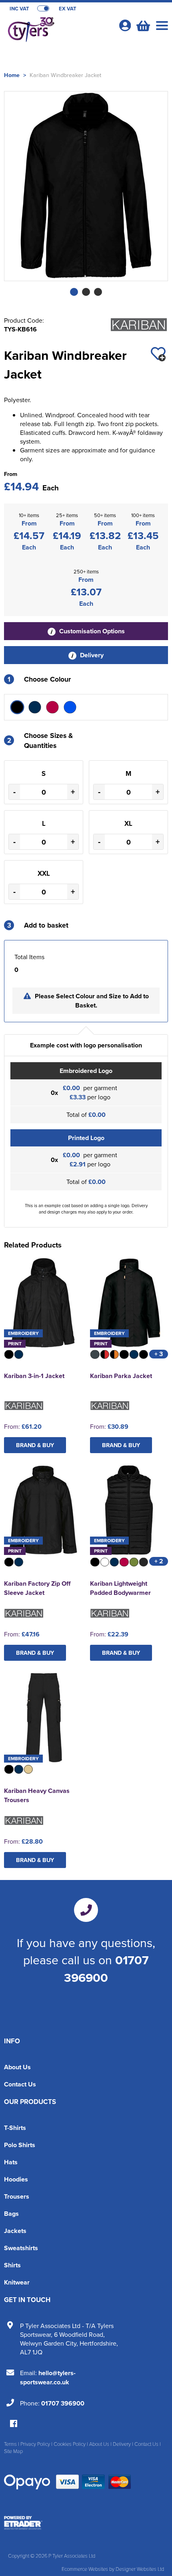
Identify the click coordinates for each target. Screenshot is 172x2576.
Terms (10, 2444)
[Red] (52, 707)
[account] (125, 25)
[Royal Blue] (70, 707)
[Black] (17, 707)
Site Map (13, 2451)
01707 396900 (106, 1969)
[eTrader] (86, 2523)
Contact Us (20, 2084)
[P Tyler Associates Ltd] (58, 30)
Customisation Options (91, 631)
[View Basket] (142, 25)
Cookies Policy (70, 2444)
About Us (17, 2067)
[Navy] (35, 707)
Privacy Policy (35, 2444)
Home (12, 75)
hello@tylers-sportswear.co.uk (48, 2378)
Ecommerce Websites (85, 2569)
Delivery (91, 655)
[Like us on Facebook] (14, 2424)
